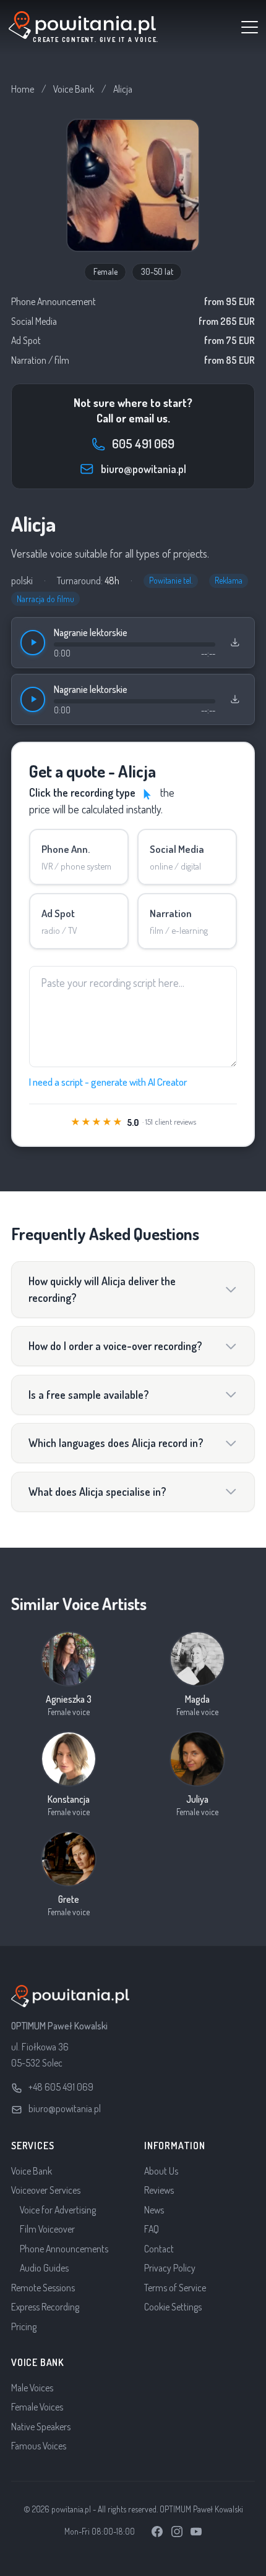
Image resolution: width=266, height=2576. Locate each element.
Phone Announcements (64, 2249)
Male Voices (32, 2388)
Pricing (24, 2326)
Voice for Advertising (58, 2210)
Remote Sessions (43, 2288)
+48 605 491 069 (61, 2087)
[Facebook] (157, 2532)
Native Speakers (41, 2427)
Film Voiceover (47, 2229)
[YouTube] (196, 2532)
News (154, 2210)
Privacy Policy (170, 2268)
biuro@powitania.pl (65, 2108)
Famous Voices (39, 2446)
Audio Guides (44, 2268)
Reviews (159, 2190)
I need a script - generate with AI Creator (108, 1082)
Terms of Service (175, 2288)
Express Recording (45, 2307)
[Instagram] (177, 2532)
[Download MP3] (235, 642)
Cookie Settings (173, 2307)
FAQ (152, 2229)
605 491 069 (143, 443)
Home (23, 89)
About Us (161, 2171)
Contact (159, 2249)
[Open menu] (250, 27)
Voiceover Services (46, 2190)
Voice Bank (74, 89)
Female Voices (37, 2407)
